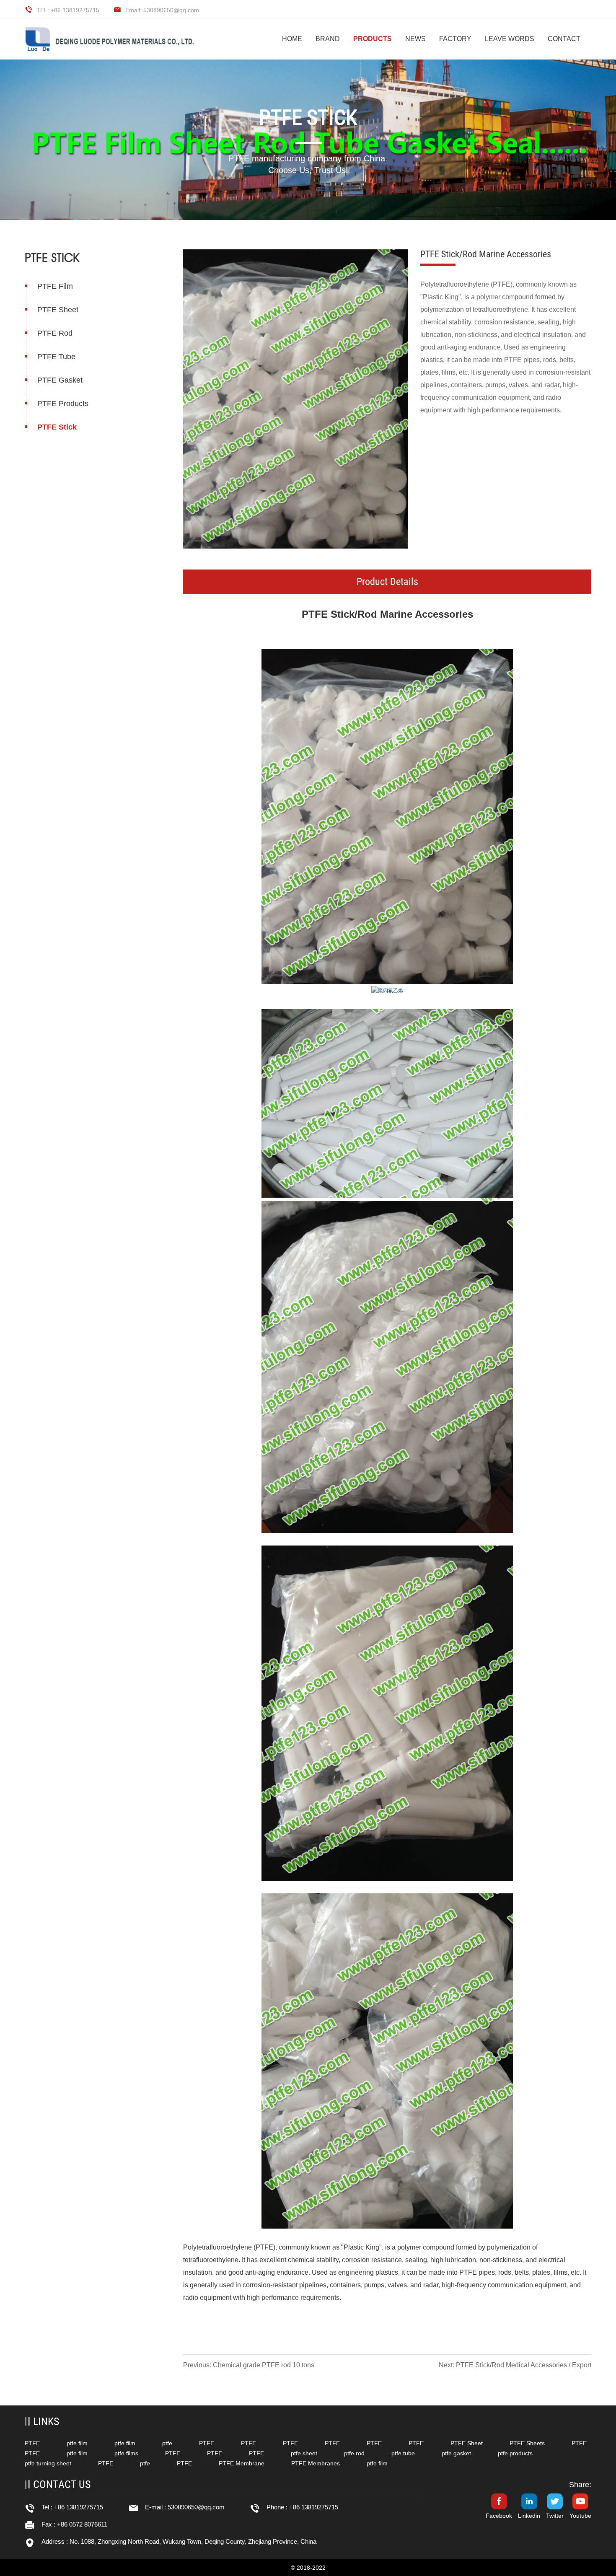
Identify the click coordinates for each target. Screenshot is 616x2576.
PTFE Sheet (58, 310)
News (415, 39)
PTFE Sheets (527, 2443)
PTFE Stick (57, 427)
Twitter (555, 2516)
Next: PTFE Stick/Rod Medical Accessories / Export (515, 2365)
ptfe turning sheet (48, 2463)
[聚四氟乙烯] (387, 816)
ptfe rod (354, 2453)
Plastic (354, 2247)
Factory (455, 39)
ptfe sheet (304, 2453)
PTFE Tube (56, 357)
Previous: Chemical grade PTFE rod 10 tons (249, 2365)
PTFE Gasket (60, 380)
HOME (292, 39)
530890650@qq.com (196, 2507)
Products (373, 39)
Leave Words (510, 39)
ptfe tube (403, 2453)
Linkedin (529, 2516)
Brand (328, 39)
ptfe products (515, 2453)
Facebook (499, 2516)
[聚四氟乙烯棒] (387, 1103)
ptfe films (126, 2453)
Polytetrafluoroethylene (217, 2247)
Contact (564, 39)
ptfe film (77, 2443)
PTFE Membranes (316, 2463)
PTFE (315, 614)
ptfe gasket (456, 2453)
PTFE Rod (55, 333)
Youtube (580, 2516)
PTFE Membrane (242, 2463)
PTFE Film (55, 286)
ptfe (167, 2443)
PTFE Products (63, 404)
